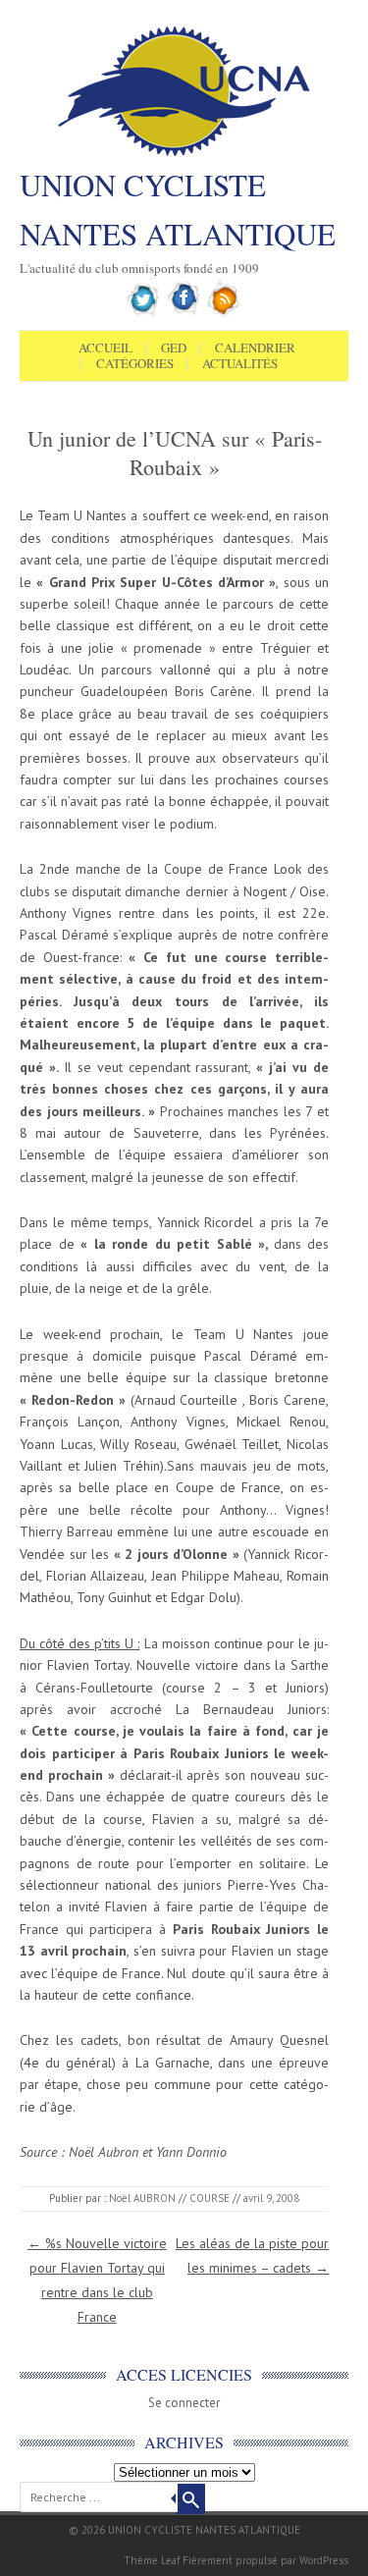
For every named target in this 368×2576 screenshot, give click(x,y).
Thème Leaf (152, 2560)
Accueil (105, 349)
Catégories (135, 364)
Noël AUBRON (142, 2198)
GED (174, 349)
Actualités (240, 364)
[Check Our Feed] (224, 313)
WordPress (324, 2560)
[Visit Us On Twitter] (144, 313)
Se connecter (184, 2403)
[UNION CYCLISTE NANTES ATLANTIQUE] (184, 154)
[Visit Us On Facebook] (184, 313)
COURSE (210, 2198)
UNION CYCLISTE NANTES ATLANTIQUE (178, 209)
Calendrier (255, 349)
